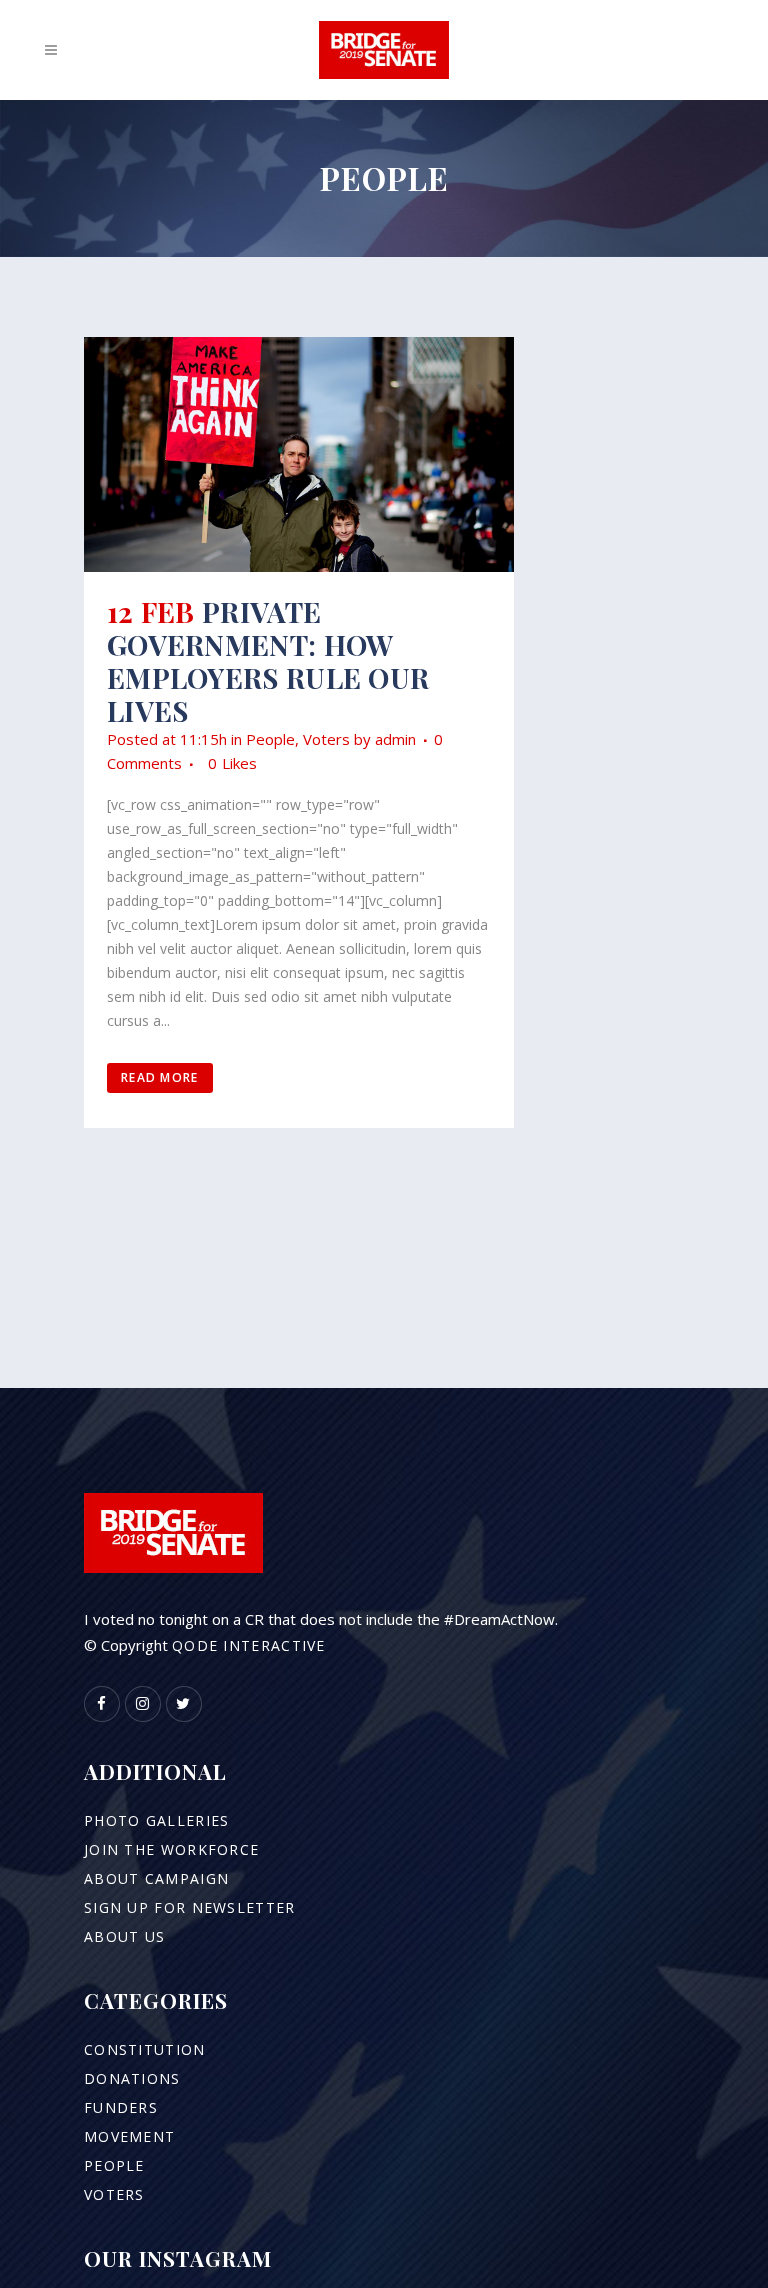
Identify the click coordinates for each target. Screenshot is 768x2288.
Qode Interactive (249, 1645)
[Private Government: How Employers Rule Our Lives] (299, 454)
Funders (121, 2107)
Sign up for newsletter (190, 1907)
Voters (326, 739)
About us (124, 1936)
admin (395, 739)
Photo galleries (157, 1820)
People (270, 739)
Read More (160, 1077)
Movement (129, 2136)
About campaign (156, 1878)
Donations (132, 2078)
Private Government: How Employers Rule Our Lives (268, 661)
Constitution (145, 2049)
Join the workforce (171, 1849)
